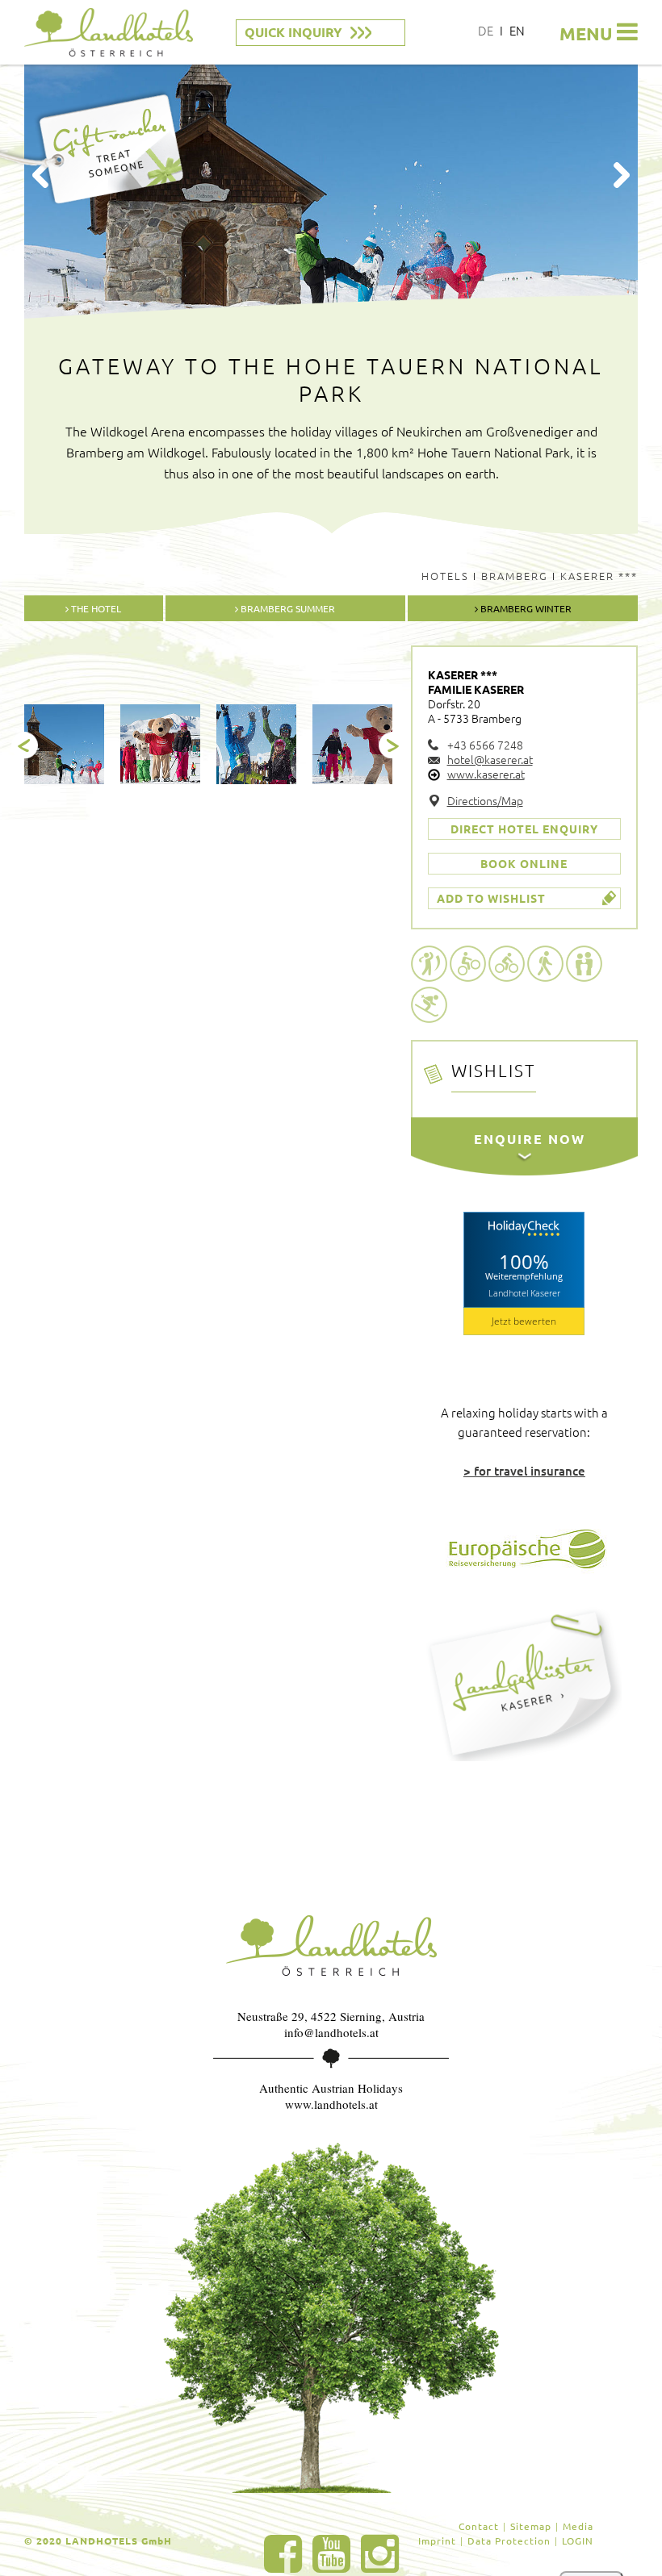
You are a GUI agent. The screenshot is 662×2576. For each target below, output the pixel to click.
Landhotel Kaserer (524, 1293)
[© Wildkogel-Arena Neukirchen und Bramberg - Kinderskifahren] (352, 744)
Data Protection (509, 2541)
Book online (524, 863)
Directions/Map (485, 800)
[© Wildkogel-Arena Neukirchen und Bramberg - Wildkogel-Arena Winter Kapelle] (64, 744)
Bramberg (515, 576)
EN (517, 30)
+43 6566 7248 (485, 745)
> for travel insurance (524, 1471)
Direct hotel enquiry (524, 829)
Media (578, 2526)
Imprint (437, 2541)
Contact (479, 2526)
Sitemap (531, 2526)
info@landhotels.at (331, 2032)
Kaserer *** (599, 576)
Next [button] (392, 745)
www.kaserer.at (486, 774)
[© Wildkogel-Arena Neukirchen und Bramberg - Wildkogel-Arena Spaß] (256, 744)
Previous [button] (25, 745)
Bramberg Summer (287, 608)
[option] (64, 744)
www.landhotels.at (331, 2104)
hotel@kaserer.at (490, 759)
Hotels (445, 576)
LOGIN (578, 2541)
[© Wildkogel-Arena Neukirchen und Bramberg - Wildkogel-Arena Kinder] (160, 744)
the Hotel (95, 608)
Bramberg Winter (525, 608)
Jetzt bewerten (524, 1321)
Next (622, 175)
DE (486, 30)
